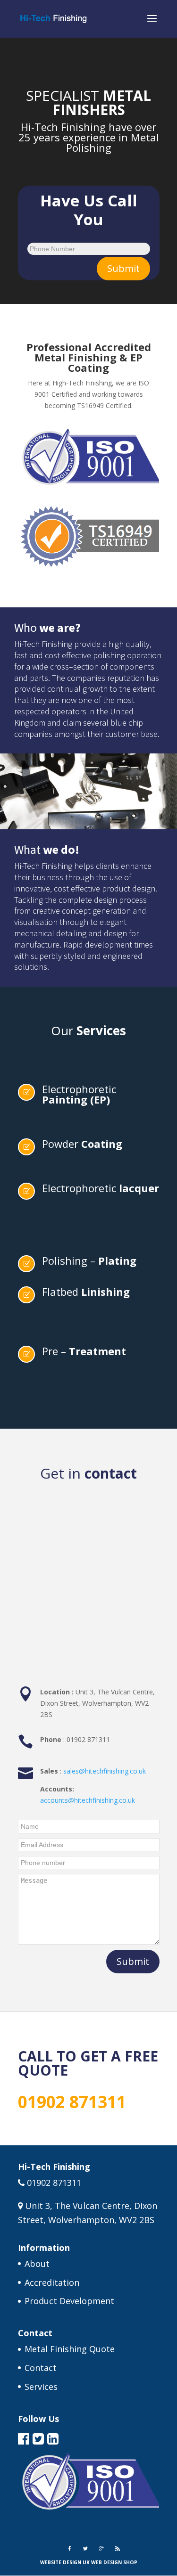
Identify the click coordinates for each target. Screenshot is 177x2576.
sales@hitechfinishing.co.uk (105, 1771)
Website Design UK (65, 2562)
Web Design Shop (114, 2562)
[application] (88, 72)
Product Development (69, 2301)
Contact (41, 2368)
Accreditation (52, 2282)
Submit (123, 268)
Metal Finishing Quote (70, 2349)
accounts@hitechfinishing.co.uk (88, 1800)
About (37, 2264)
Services (41, 2387)
